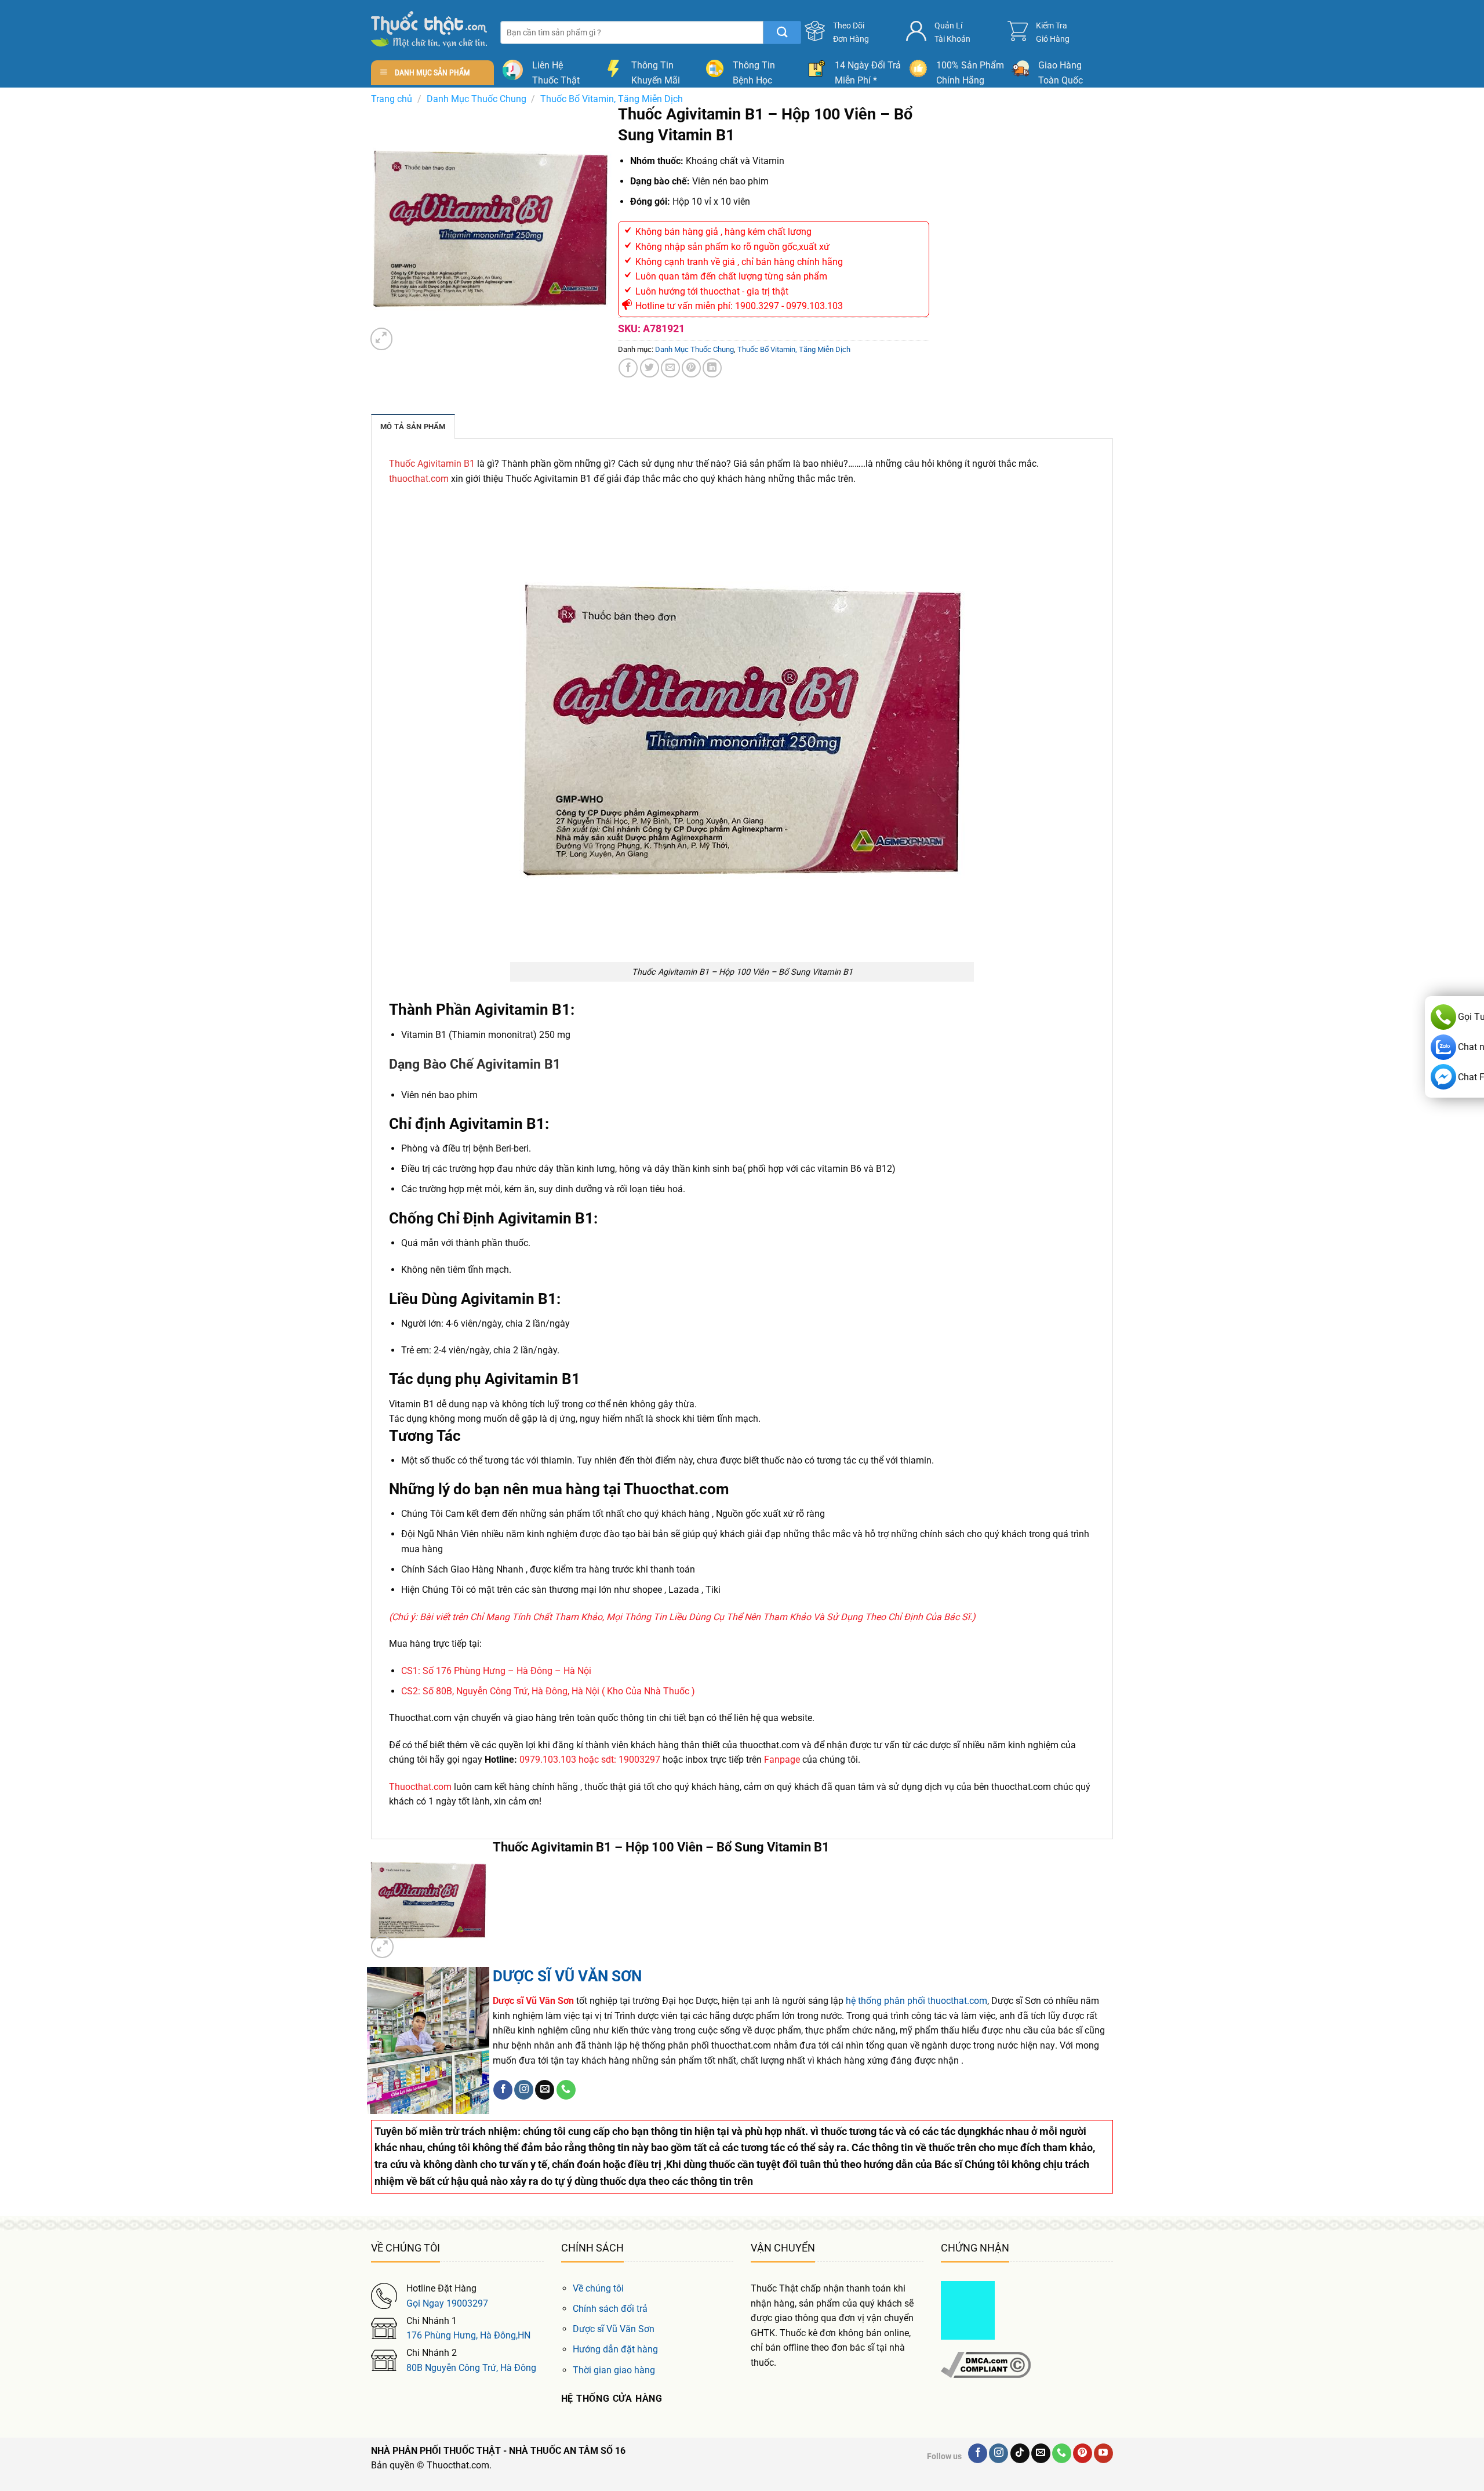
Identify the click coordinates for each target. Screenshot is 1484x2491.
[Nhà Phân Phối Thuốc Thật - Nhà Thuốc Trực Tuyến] (429, 29)
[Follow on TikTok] (1020, 2453)
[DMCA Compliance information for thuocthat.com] (986, 2364)
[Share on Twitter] (650, 368)
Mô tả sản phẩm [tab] (413, 426)
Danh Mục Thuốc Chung (477, 99)
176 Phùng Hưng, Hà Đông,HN (468, 2335)
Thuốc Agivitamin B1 (432, 464)
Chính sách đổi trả (610, 2309)
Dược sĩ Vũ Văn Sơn (614, 2329)
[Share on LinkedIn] (712, 368)
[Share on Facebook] (628, 368)
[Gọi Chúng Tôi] (566, 2090)
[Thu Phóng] (382, 339)
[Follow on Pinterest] (1083, 2453)
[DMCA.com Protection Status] (968, 2310)
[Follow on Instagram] (524, 2090)
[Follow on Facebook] (503, 2090)
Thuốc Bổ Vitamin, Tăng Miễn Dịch (612, 99)
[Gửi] (782, 32)
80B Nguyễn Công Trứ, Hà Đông (471, 2368)
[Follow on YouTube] (1103, 2453)
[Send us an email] (545, 2090)
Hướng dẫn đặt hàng (615, 2349)
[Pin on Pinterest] (691, 368)
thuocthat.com (419, 479)
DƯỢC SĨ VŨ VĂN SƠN (567, 1976)
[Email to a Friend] (670, 368)
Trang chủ (392, 99)
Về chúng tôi (598, 2288)
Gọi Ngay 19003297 (447, 2303)
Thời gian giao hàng (614, 2370)
